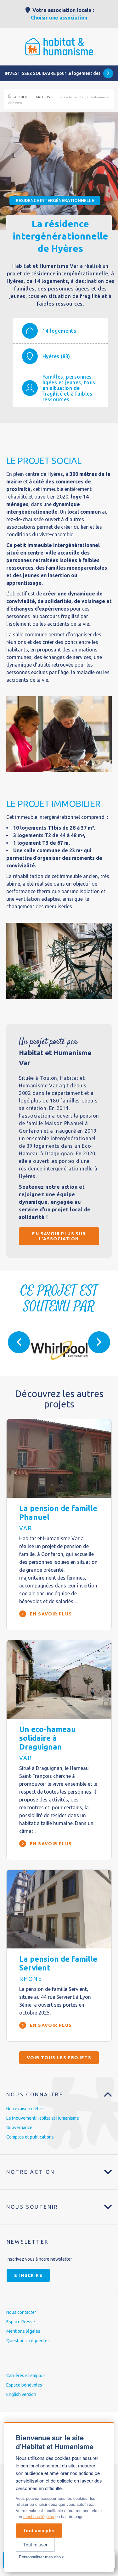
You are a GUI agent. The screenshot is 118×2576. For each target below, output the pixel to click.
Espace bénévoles (24, 2385)
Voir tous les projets (59, 2058)
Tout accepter (39, 2530)
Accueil (21, 97)
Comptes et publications (30, 2137)
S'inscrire (28, 2275)
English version (21, 2394)
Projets (43, 97)
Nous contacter (21, 2312)
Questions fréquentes (28, 2341)
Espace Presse (21, 2322)
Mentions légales (23, 2331)
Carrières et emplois (26, 2376)
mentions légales (39, 2516)
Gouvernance (19, 2128)
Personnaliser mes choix (41, 2557)
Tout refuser (35, 2545)
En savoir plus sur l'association (59, 1236)
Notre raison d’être (25, 2109)
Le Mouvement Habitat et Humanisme (43, 2118)
